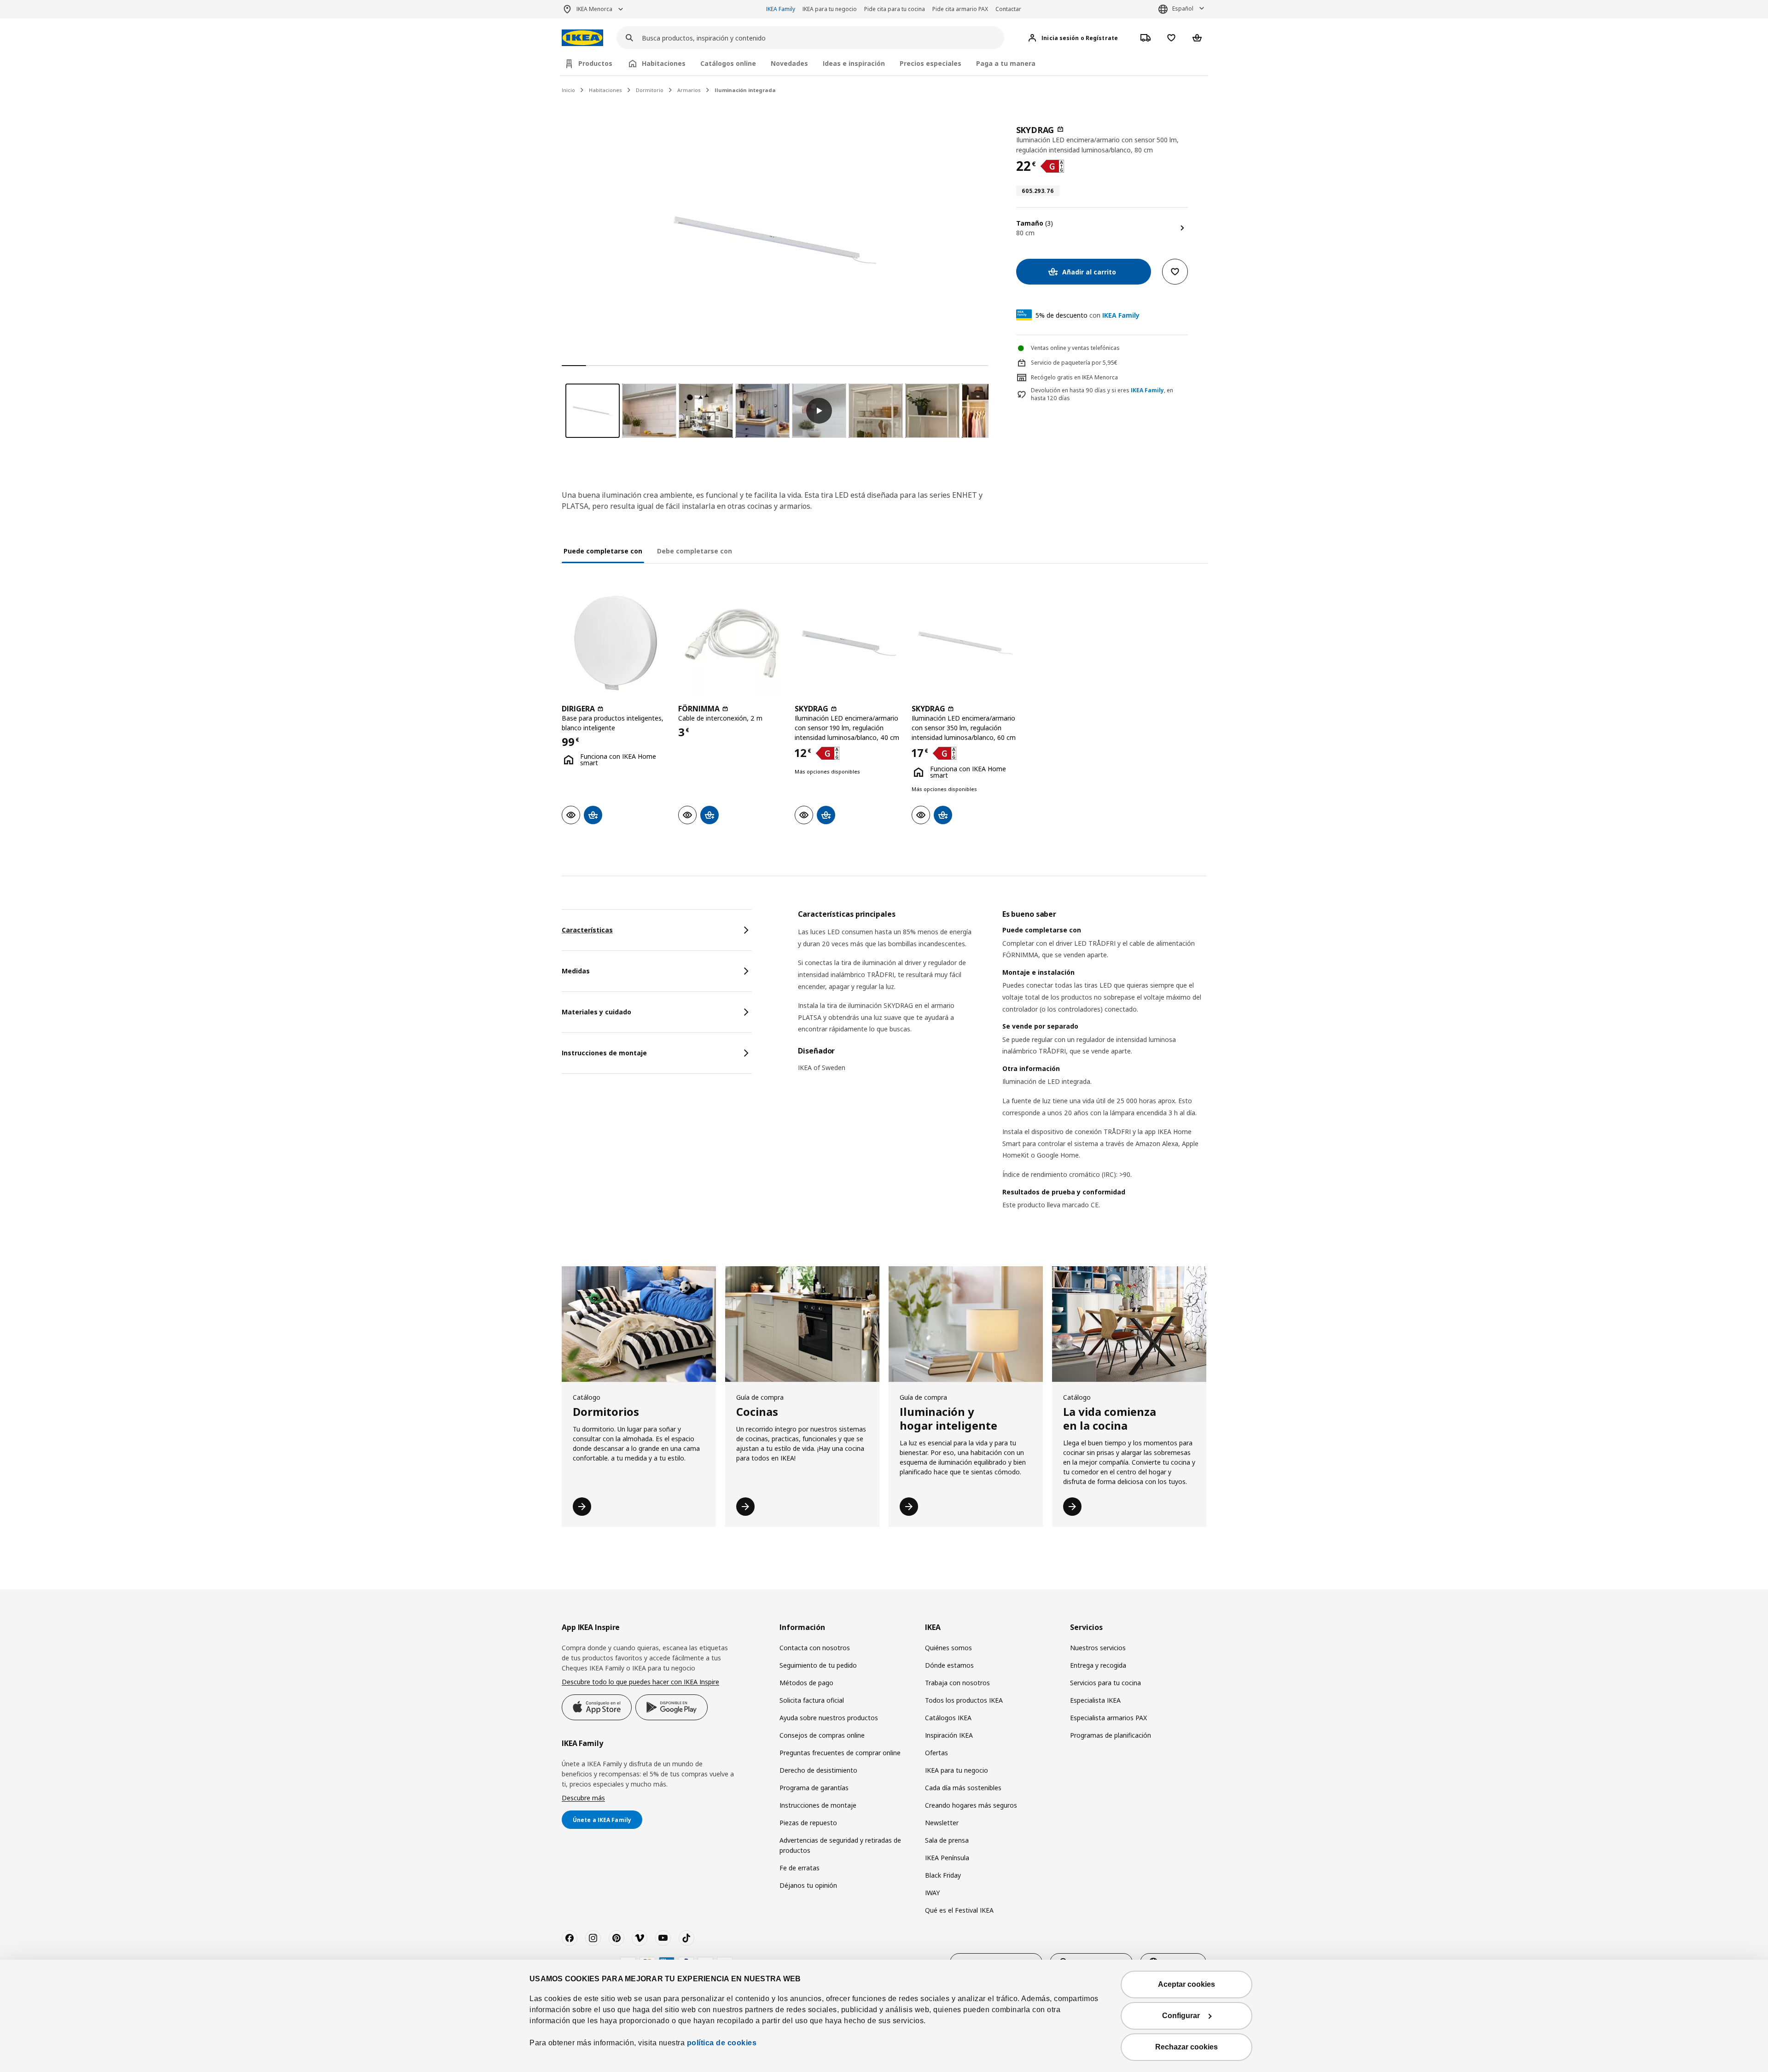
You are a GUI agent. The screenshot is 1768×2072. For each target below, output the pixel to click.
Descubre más (583, 1798)
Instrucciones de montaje (818, 1805)
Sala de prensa (947, 1840)
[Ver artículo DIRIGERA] (615, 643)
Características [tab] (587, 930)
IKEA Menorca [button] (594, 9)
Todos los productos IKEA (964, 1700)
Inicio (568, 90)
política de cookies (722, 2043)
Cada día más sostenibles (963, 1788)
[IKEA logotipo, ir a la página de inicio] (582, 38)
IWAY (932, 1893)
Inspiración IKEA (949, 1735)
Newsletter (942, 1823)
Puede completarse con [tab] (603, 551)
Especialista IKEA (1095, 1700)
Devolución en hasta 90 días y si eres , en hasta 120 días (1102, 394)
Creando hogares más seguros (971, 1805)
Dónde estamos (949, 1665)
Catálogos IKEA (948, 1718)
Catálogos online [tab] (728, 63)
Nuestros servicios (1098, 1648)
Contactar (1008, 9)
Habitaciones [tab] (664, 63)
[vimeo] (640, 1938)
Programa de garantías (814, 1788)
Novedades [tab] (789, 63)
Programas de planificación (1111, 1735)
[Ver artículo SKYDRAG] (848, 643)
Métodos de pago (806, 1683)
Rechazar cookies (1186, 2047)
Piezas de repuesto (808, 1823)
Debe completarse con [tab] (695, 551)
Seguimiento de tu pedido (818, 1665)
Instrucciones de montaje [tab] (604, 1053)
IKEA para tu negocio (830, 9)
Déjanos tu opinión (808, 1885)
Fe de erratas (800, 1868)
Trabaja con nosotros (957, 1683)
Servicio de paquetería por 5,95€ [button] (1074, 363)
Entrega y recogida (1098, 1665)
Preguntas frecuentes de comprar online (840, 1753)
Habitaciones (605, 90)
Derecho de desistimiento (818, 1770)
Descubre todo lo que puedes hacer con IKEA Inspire (640, 1682)
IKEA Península (947, 1858)
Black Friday (943, 1875)
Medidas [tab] (576, 971)
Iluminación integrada (745, 90)
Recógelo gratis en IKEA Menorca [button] (1074, 377)
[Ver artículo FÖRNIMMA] (732, 643)
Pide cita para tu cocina (895, 9)
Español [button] (1183, 9)
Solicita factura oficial (812, 1700)
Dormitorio (650, 90)
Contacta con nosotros (815, 1648)
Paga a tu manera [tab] (1006, 63)
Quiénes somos (948, 1648)
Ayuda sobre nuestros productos (829, 1718)
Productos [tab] (595, 63)
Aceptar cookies (1186, 1984)
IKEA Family (781, 9)
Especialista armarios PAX (1108, 1718)
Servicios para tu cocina (1105, 1683)
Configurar (1181, 2016)
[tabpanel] (1002, 1071)
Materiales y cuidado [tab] (596, 1012)
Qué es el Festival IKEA (959, 1910)
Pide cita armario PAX (960, 9)
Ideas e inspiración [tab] (854, 63)
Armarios (689, 90)
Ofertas (936, 1753)
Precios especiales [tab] (931, 63)
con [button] (1088, 315)
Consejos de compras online (822, 1735)
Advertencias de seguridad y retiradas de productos (840, 1845)
